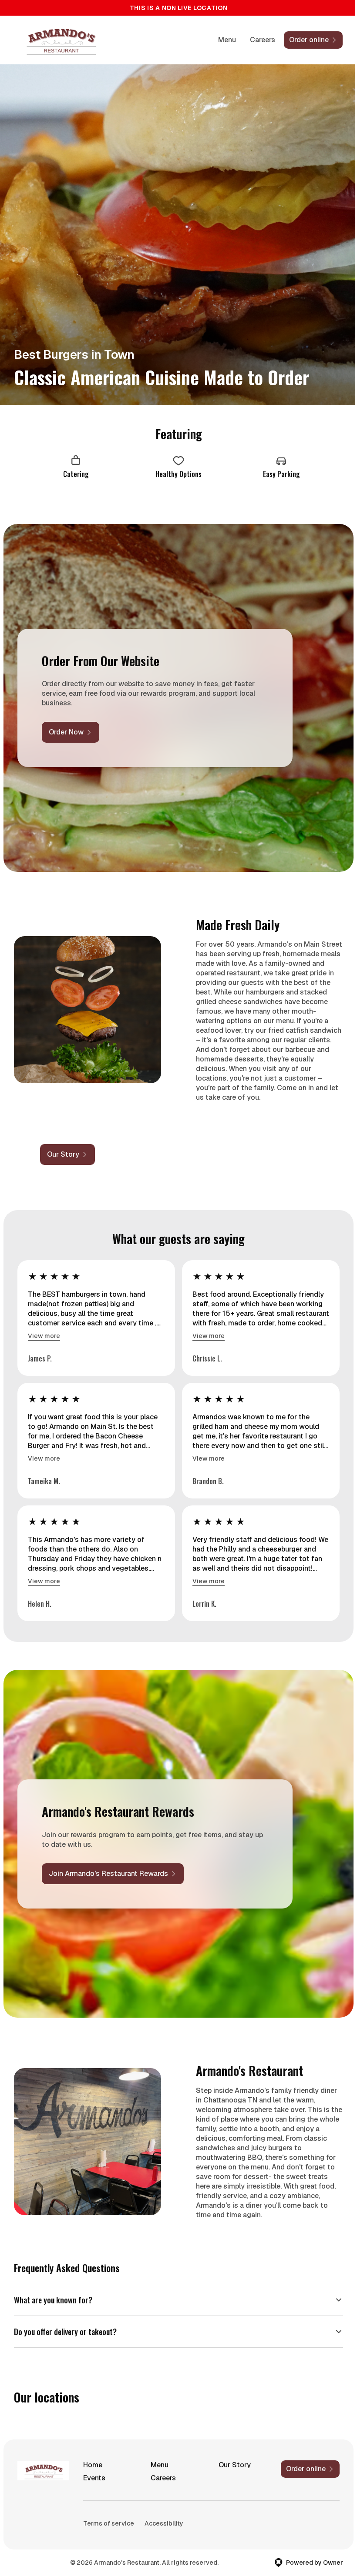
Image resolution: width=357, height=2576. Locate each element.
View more (44, 1336)
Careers (263, 40)
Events (93, 2478)
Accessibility (163, 2523)
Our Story (231, 2465)
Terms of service (108, 2523)
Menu (227, 40)
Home (92, 2465)
